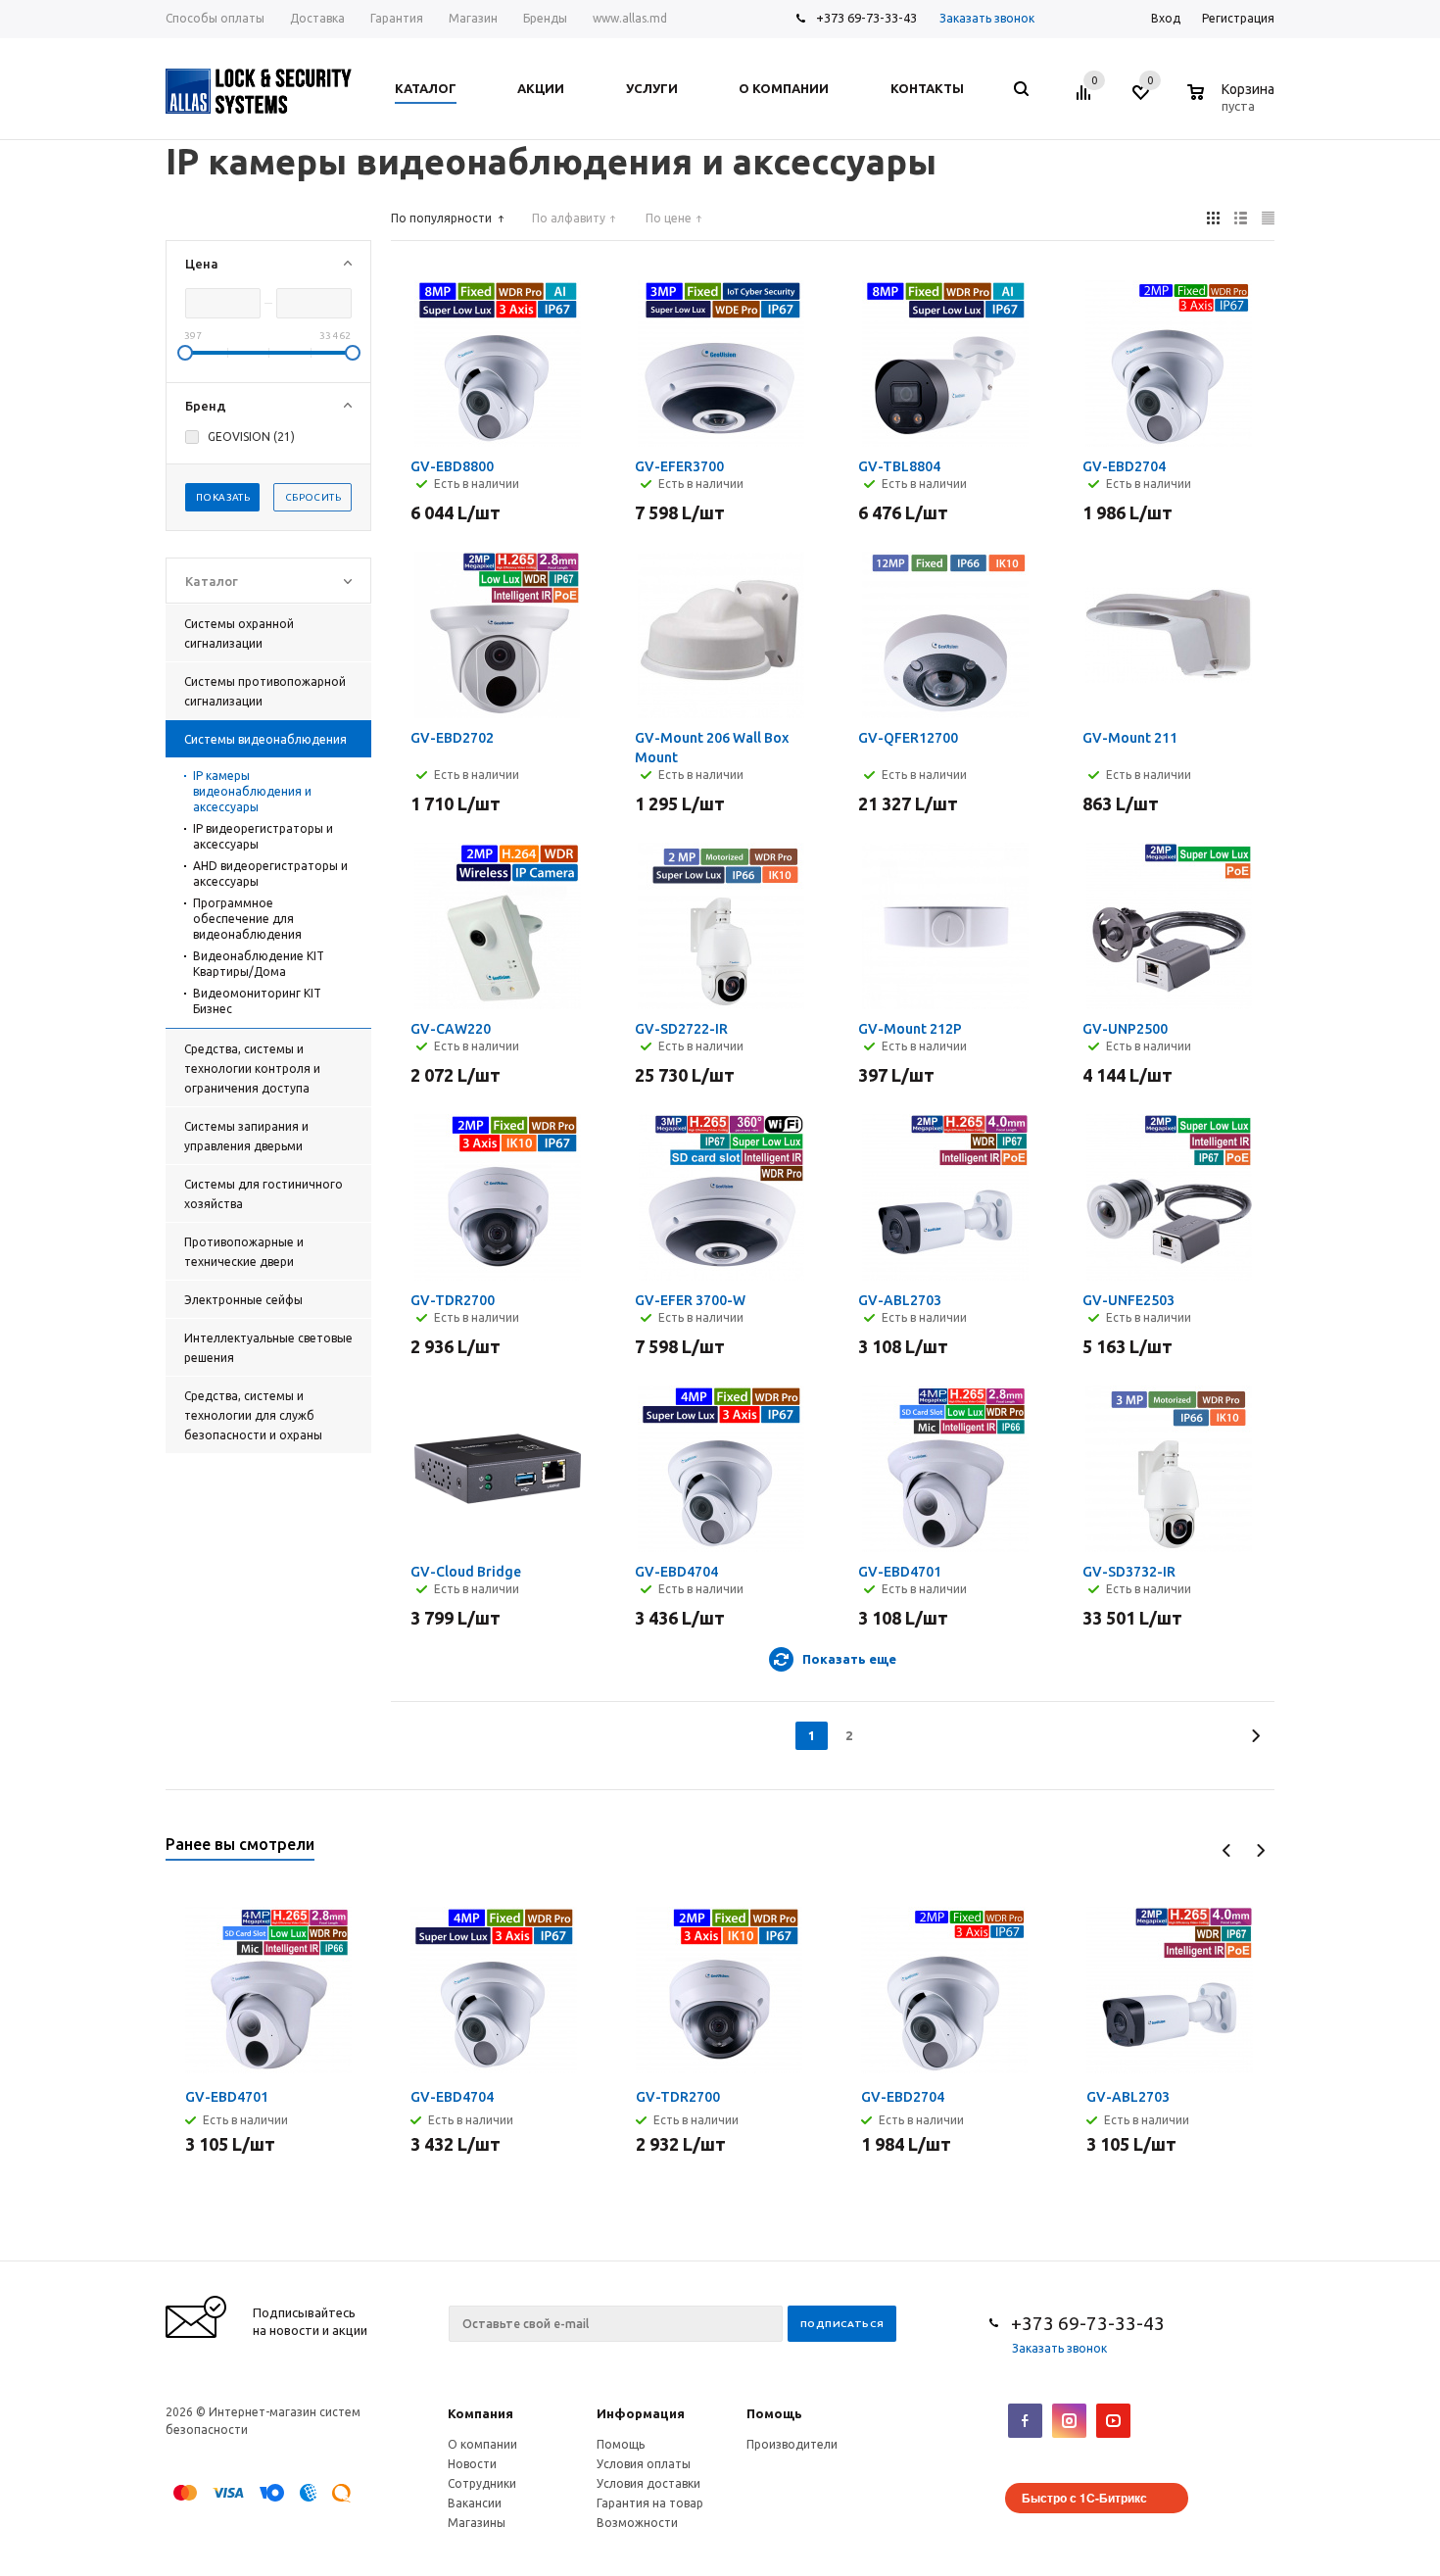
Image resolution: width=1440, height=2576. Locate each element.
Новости (472, 2464)
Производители (792, 2444)
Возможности (637, 2523)
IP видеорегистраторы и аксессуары (263, 836)
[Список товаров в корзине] (1233, 103)
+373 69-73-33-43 (866, 18)
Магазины (477, 2523)
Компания (480, 2413)
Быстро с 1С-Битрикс (1084, 2498)
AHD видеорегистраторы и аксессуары (270, 874)
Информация (641, 2413)
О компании (482, 2444)
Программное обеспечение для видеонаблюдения (247, 919)
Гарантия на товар (650, 2503)
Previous (1227, 1850)
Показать (223, 497)
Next (1260, 1850)
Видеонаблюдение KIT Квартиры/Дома (259, 964)
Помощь (774, 2413)
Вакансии (475, 2503)
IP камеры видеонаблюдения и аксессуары (252, 791)
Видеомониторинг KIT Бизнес (257, 1001)
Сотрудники (482, 2483)
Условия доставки (648, 2483)
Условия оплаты (644, 2464)
